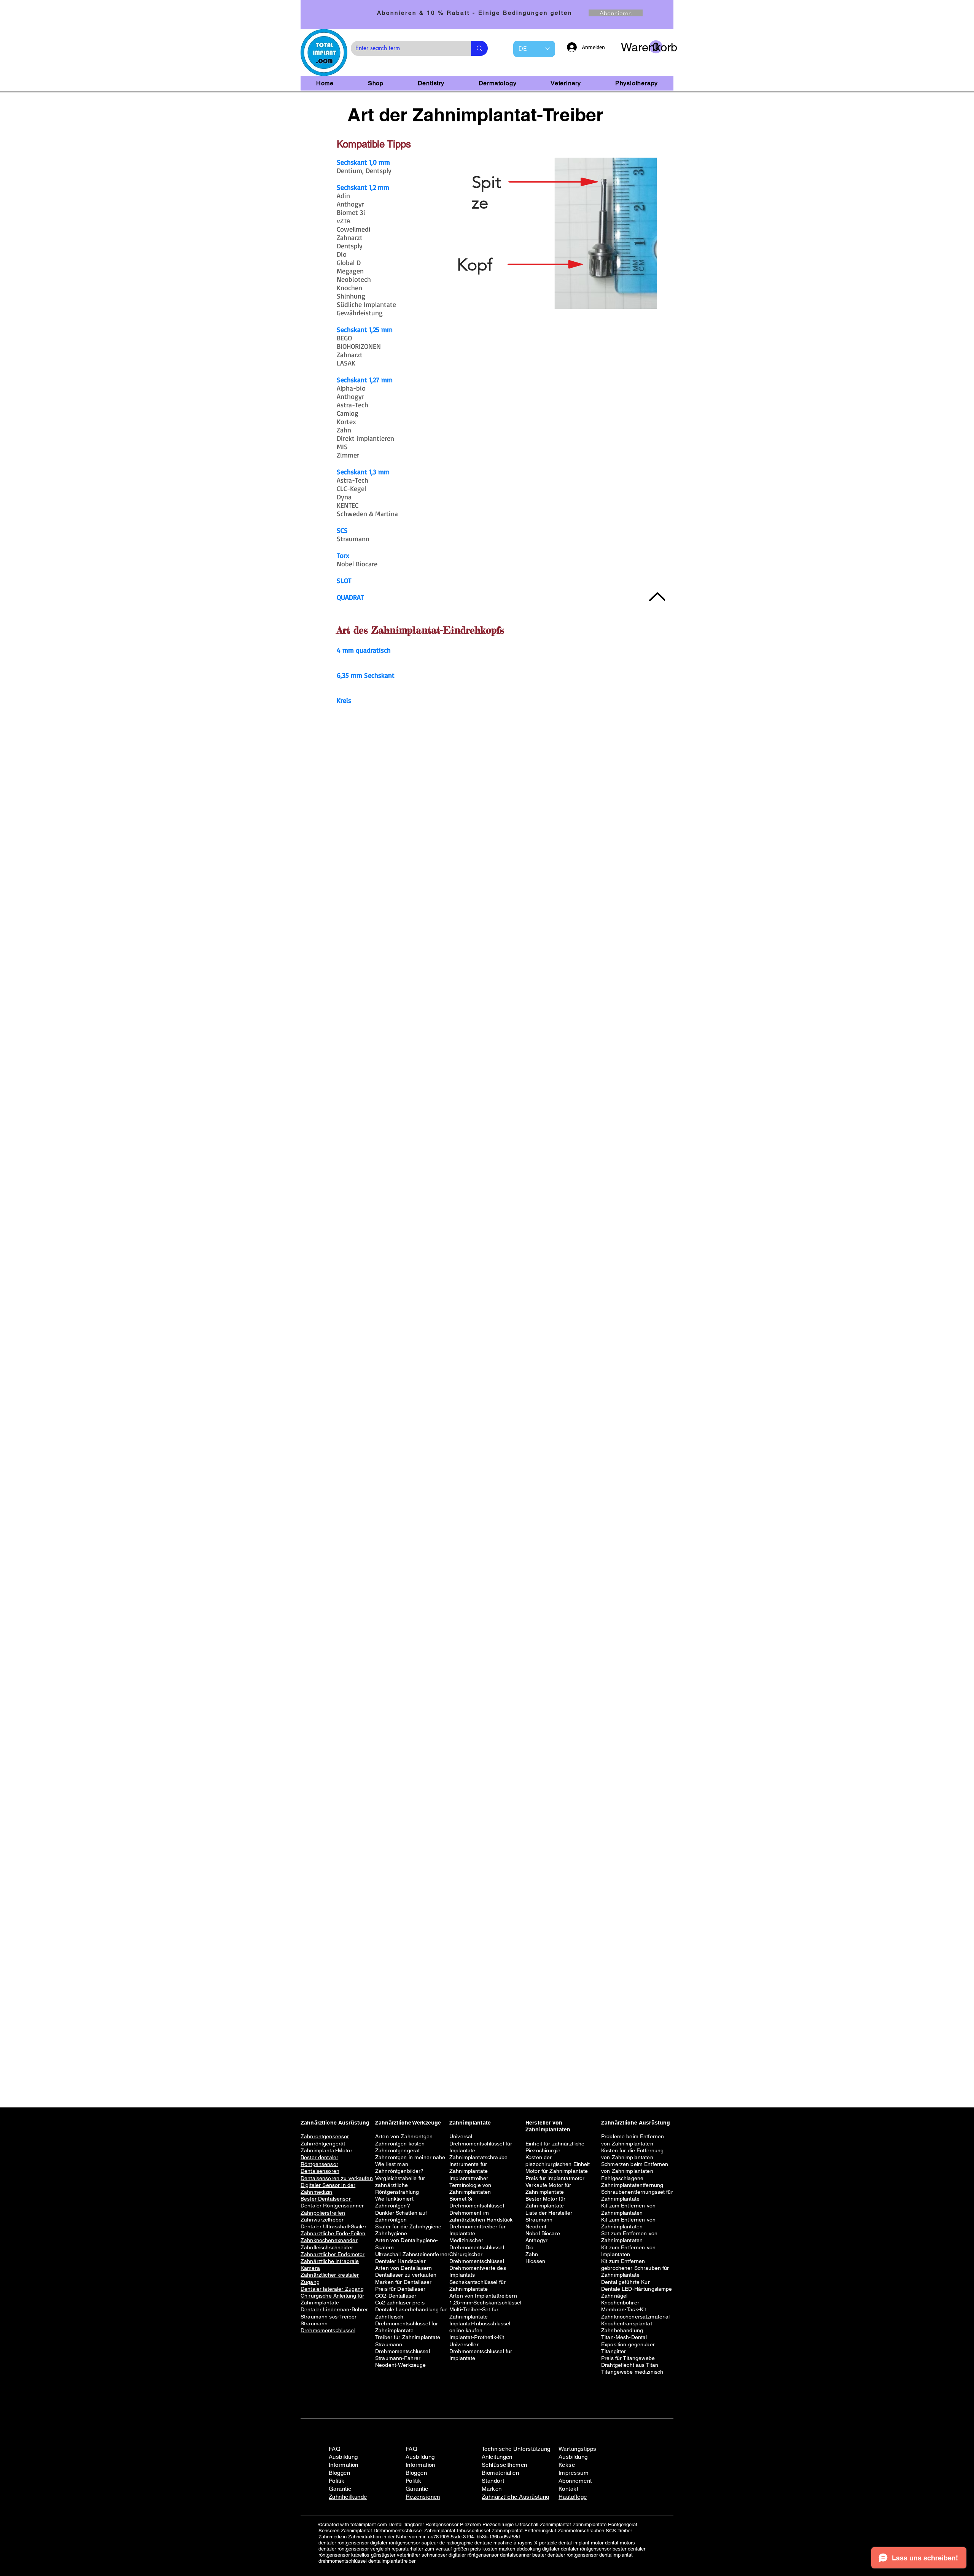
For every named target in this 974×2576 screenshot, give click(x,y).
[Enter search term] (479, 48)
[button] (642, 47)
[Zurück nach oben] (656, 597)
